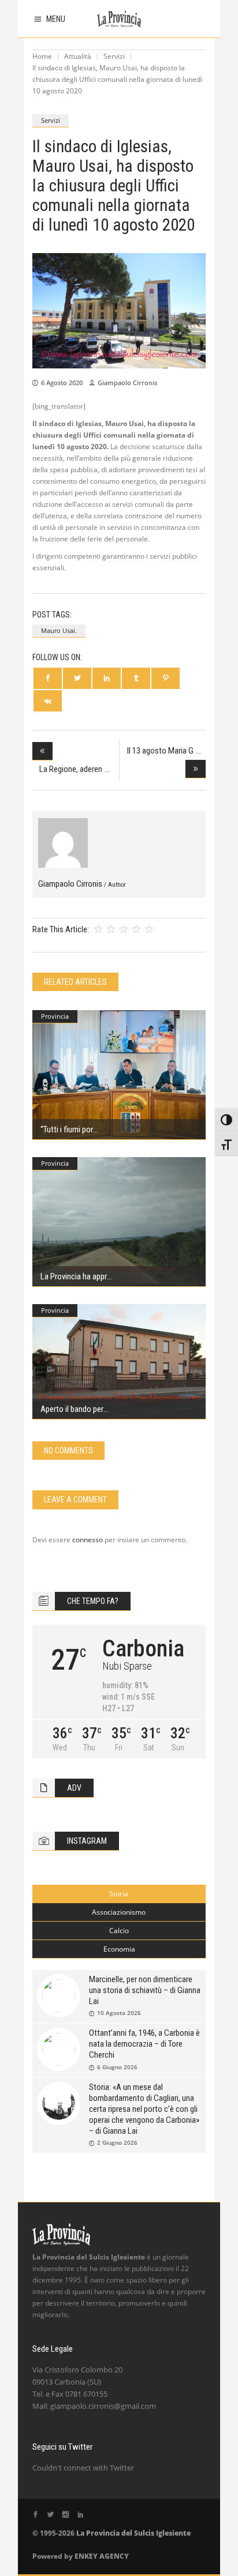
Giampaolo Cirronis (127, 383)
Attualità (78, 56)
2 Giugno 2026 (117, 2142)
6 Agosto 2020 (62, 383)
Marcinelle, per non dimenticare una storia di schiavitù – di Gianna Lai (145, 1990)
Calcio (119, 1931)
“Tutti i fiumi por (66, 1129)
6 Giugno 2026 (117, 2067)
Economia (119, 1949)
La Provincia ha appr (73, 1276)
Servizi (114, 56)
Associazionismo (119, 1912)
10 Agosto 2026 (119, 2013)
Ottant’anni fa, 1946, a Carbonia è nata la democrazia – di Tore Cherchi (144, 2044)
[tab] (119, 1894)
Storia (119, 1894)
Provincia (55, 1016)
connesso (88, 1540)
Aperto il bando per (72, 1409)
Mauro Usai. (59, 630)
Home (42, 56)
